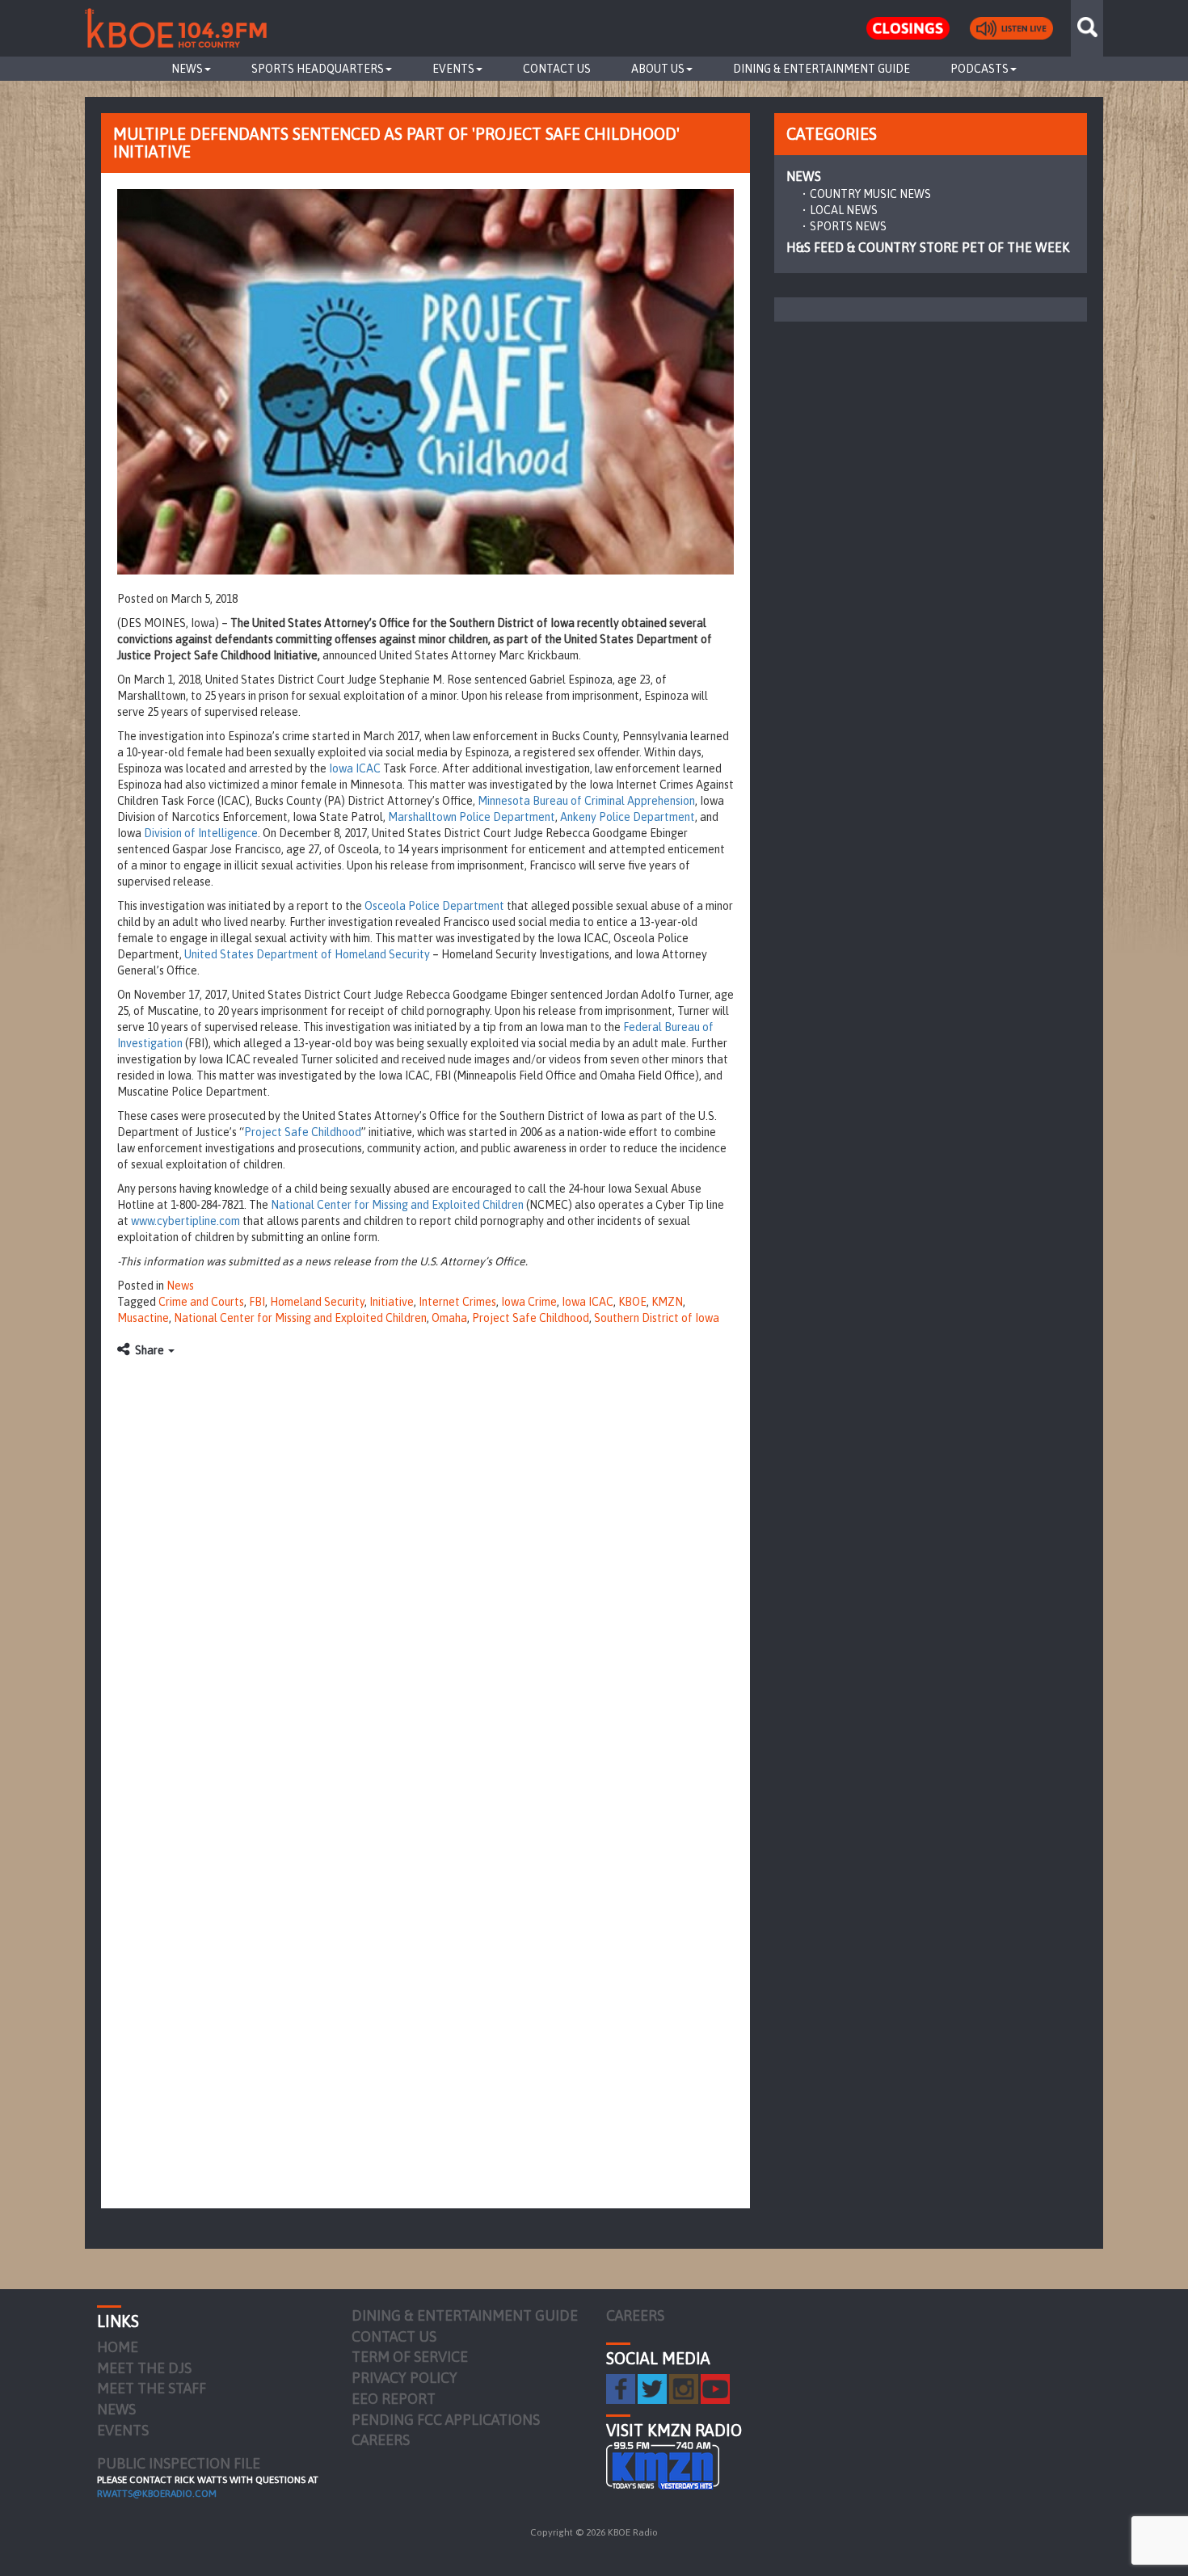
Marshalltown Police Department (472, 817)
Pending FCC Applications (446, 2420)
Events (453, 69)
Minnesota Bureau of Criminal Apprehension (586, 801)
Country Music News (870, 194)
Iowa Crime (529, 1302)
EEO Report (394, 2399)
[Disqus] (425, 1568)
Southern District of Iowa (657, 1318)
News (187, 69)
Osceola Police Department (434, 906)
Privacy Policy (404, 2378)
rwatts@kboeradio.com (157, 2494)
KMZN (667, 1302)
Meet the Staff (152, 2388)
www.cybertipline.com (185, 1221)
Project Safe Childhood (303, 1132)
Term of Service (410, 2357)
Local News (844, 210)
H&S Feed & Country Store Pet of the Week (928, 247)
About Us (658, 69)
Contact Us (557, 69)
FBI (257, 1302)
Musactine (143, 1318)
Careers (381, 2440)
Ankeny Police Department (628, 817)
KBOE (632, 1302)
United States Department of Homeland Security (307, 954)
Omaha (449, 1318)
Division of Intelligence (201, 833)
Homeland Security (317, 1302)
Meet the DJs (144, 2368)
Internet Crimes (457, 1302)
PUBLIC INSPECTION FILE (179, 2463)
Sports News (848, 226)
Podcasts (979, 69)
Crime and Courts (201, 1302)
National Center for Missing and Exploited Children (397, 1205)
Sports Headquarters (318, 69)
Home (118, 2347)
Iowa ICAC (354, 768)
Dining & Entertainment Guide (821, 69)
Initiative (392, 1302)
